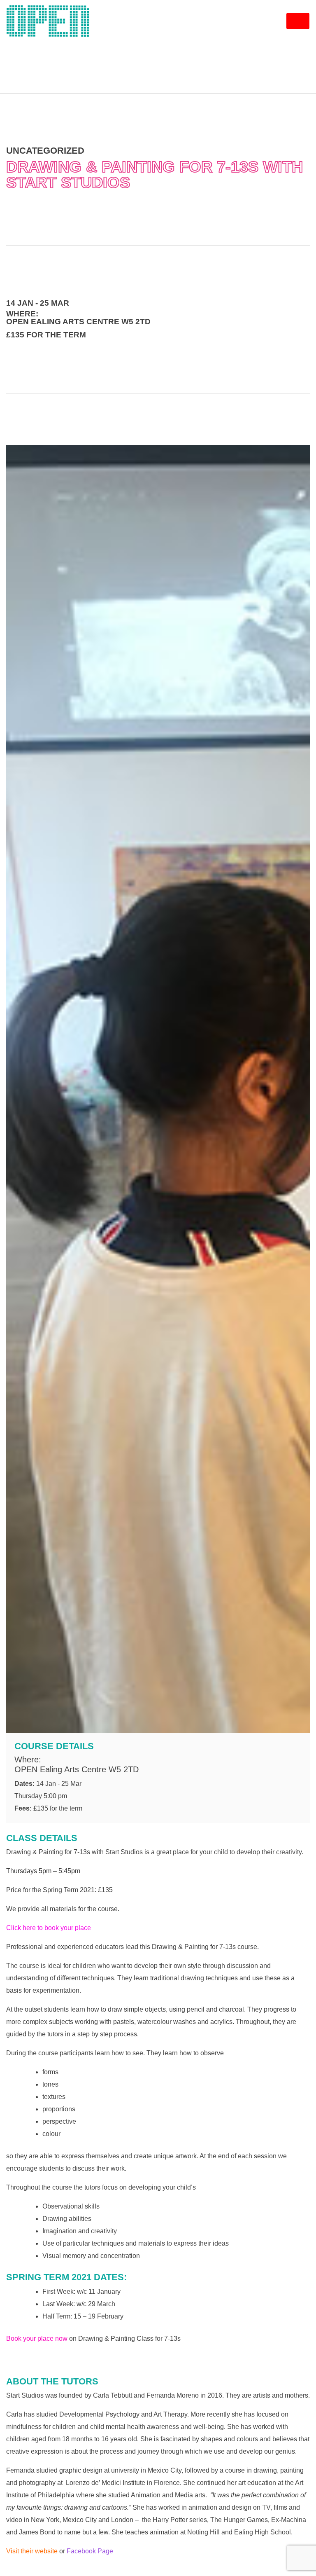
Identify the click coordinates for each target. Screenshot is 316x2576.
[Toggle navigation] (298, 21)
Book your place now (37, 2339)
